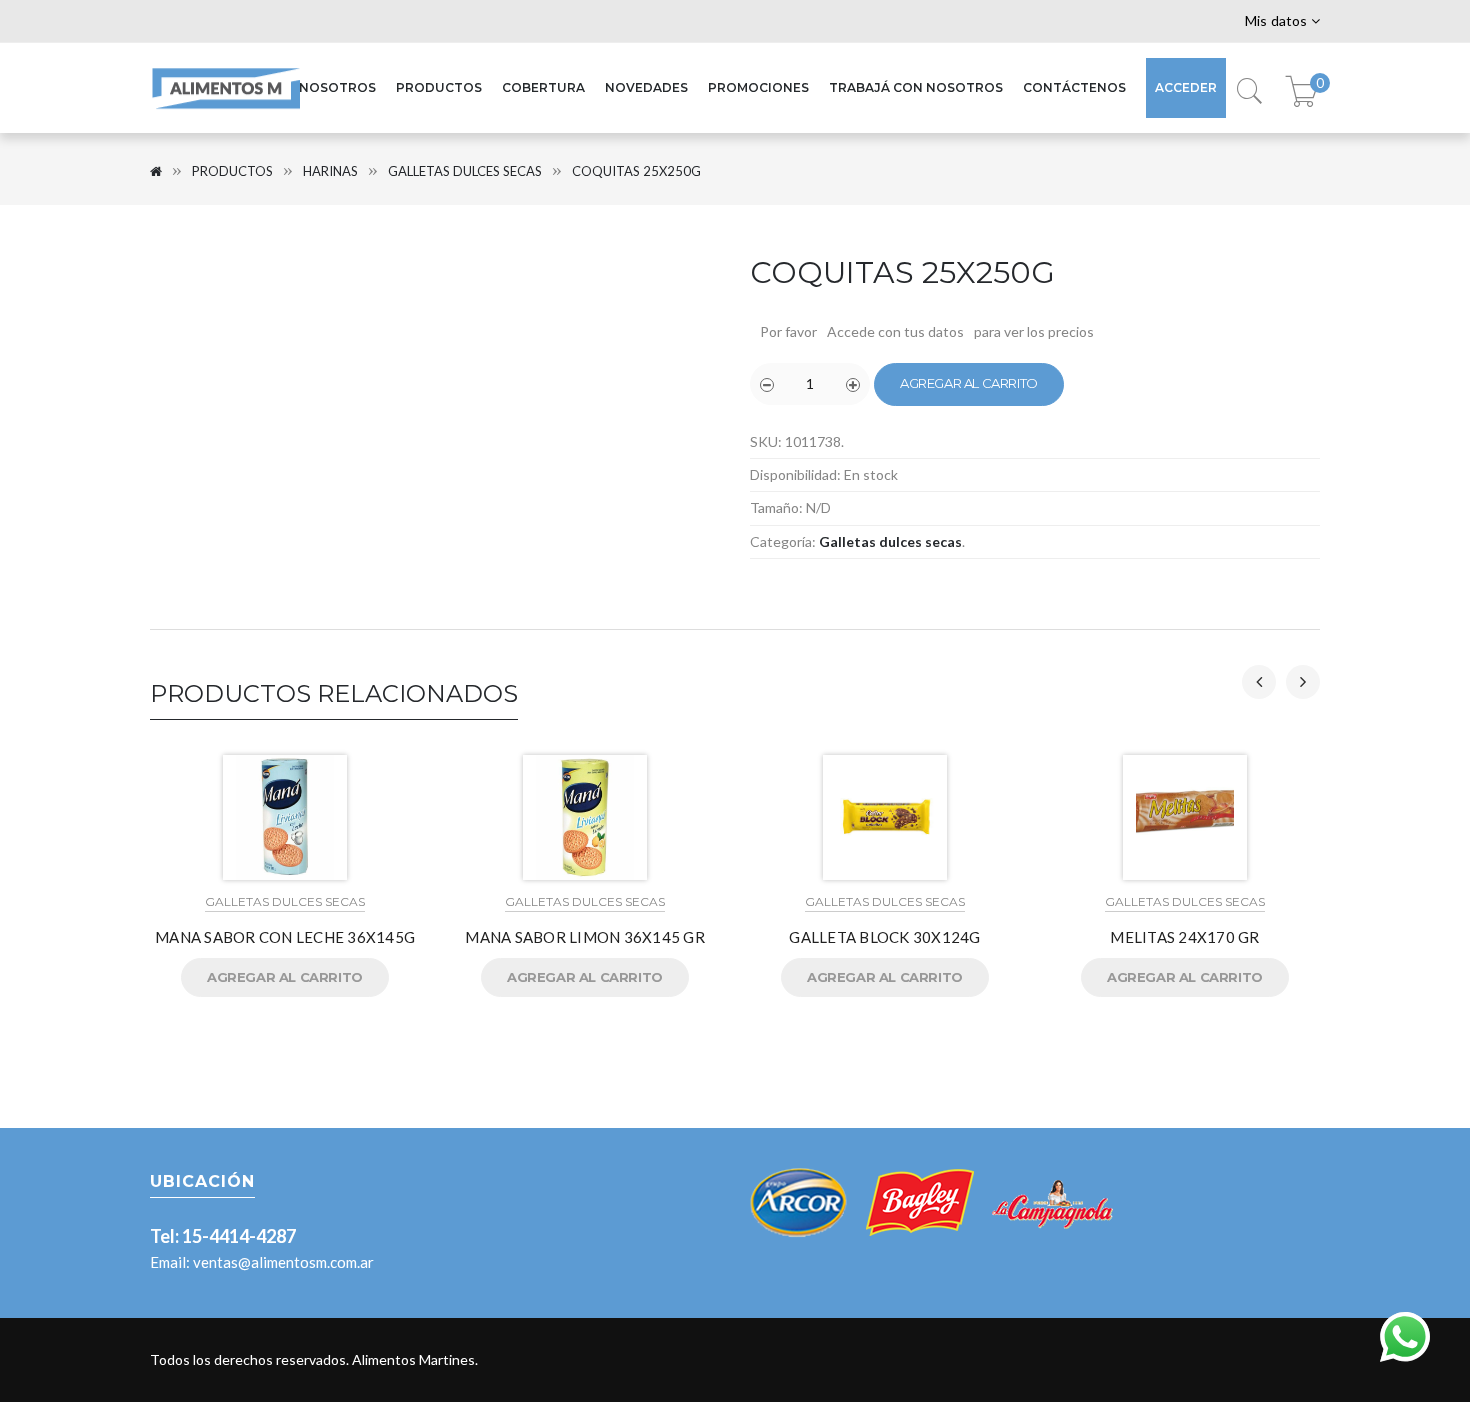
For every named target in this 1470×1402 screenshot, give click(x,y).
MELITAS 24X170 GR (1184, 937)
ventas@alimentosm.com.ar (283, 1262)
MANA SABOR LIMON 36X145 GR (585, 937)
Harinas (330, 171)
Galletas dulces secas (465, 171)
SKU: (766, 441)
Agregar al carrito (969, 383)
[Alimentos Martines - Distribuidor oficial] (225, 109)
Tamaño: (776, 507)
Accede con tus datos (895, 331)
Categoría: (783, 541)
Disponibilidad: (795, 474)
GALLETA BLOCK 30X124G (884, 937)
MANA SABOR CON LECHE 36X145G (285, 937)
